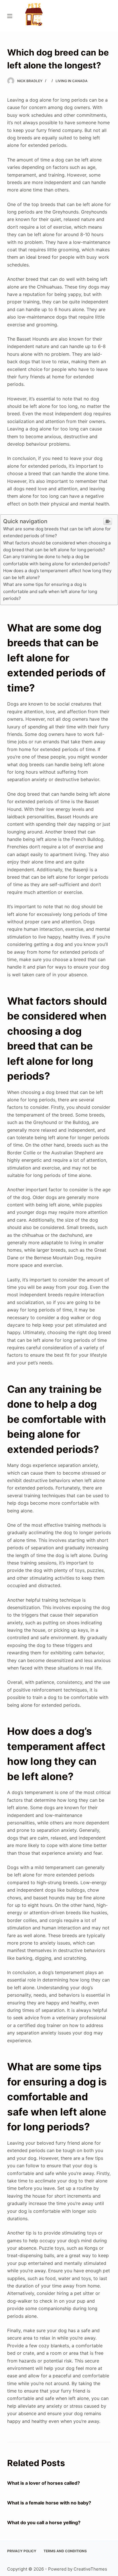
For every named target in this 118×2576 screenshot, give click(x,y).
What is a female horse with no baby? (49, 2503)
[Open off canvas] (10, 16)
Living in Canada (72, 81)
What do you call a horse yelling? (44, 2522)
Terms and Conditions (65, 2551)
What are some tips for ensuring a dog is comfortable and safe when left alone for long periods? (50, 591)
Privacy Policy (22, 2551)
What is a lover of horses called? (44, 2483)
